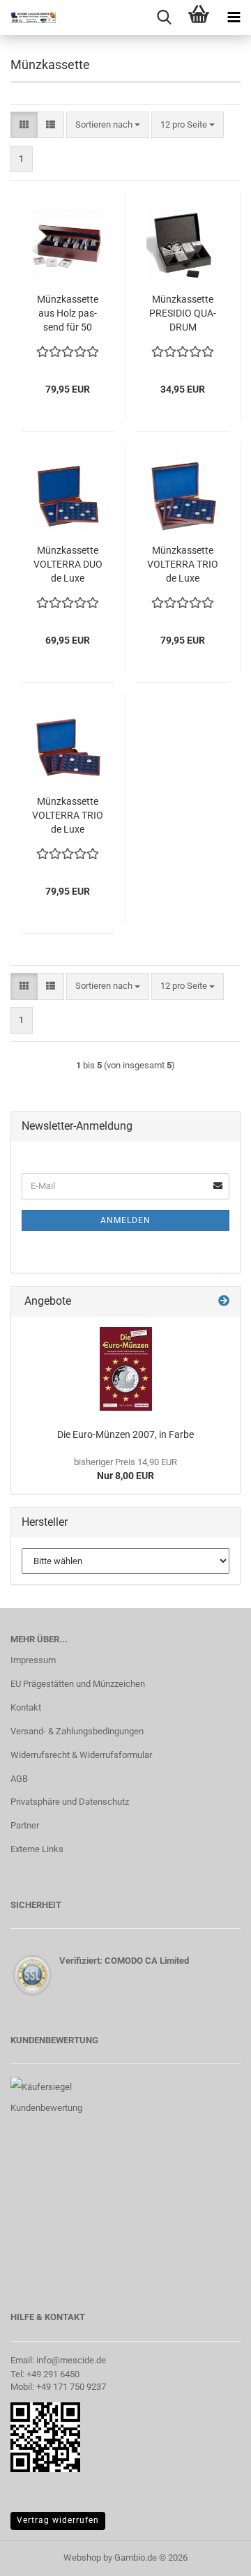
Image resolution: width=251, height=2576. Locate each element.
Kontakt (26, 1707)
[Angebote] (224, 1302)
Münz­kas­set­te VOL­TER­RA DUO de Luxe (68, 564)
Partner (25, 1825)
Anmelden (125, 1220)
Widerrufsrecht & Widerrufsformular (81, 1755)
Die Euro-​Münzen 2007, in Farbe (125, 1434)
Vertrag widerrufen (58, 2520)
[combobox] (108, 125)
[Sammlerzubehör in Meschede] (28, 17)
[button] (24, 125)
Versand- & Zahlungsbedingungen (77, 1731)
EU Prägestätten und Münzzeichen (78, 1684)
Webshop (82, 2558)
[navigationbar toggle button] (234, 17)
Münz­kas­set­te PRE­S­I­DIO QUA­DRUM (183, 313)
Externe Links (37, 1849)
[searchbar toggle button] (164, 17)
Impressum (33, 1660)
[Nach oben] (213, 2555)
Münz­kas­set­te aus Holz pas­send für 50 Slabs (68, 314)
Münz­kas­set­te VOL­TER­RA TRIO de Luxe (183, 564)
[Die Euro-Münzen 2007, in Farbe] (126, 1369)
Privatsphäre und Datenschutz (70, 1802)
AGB (19, 1779)
